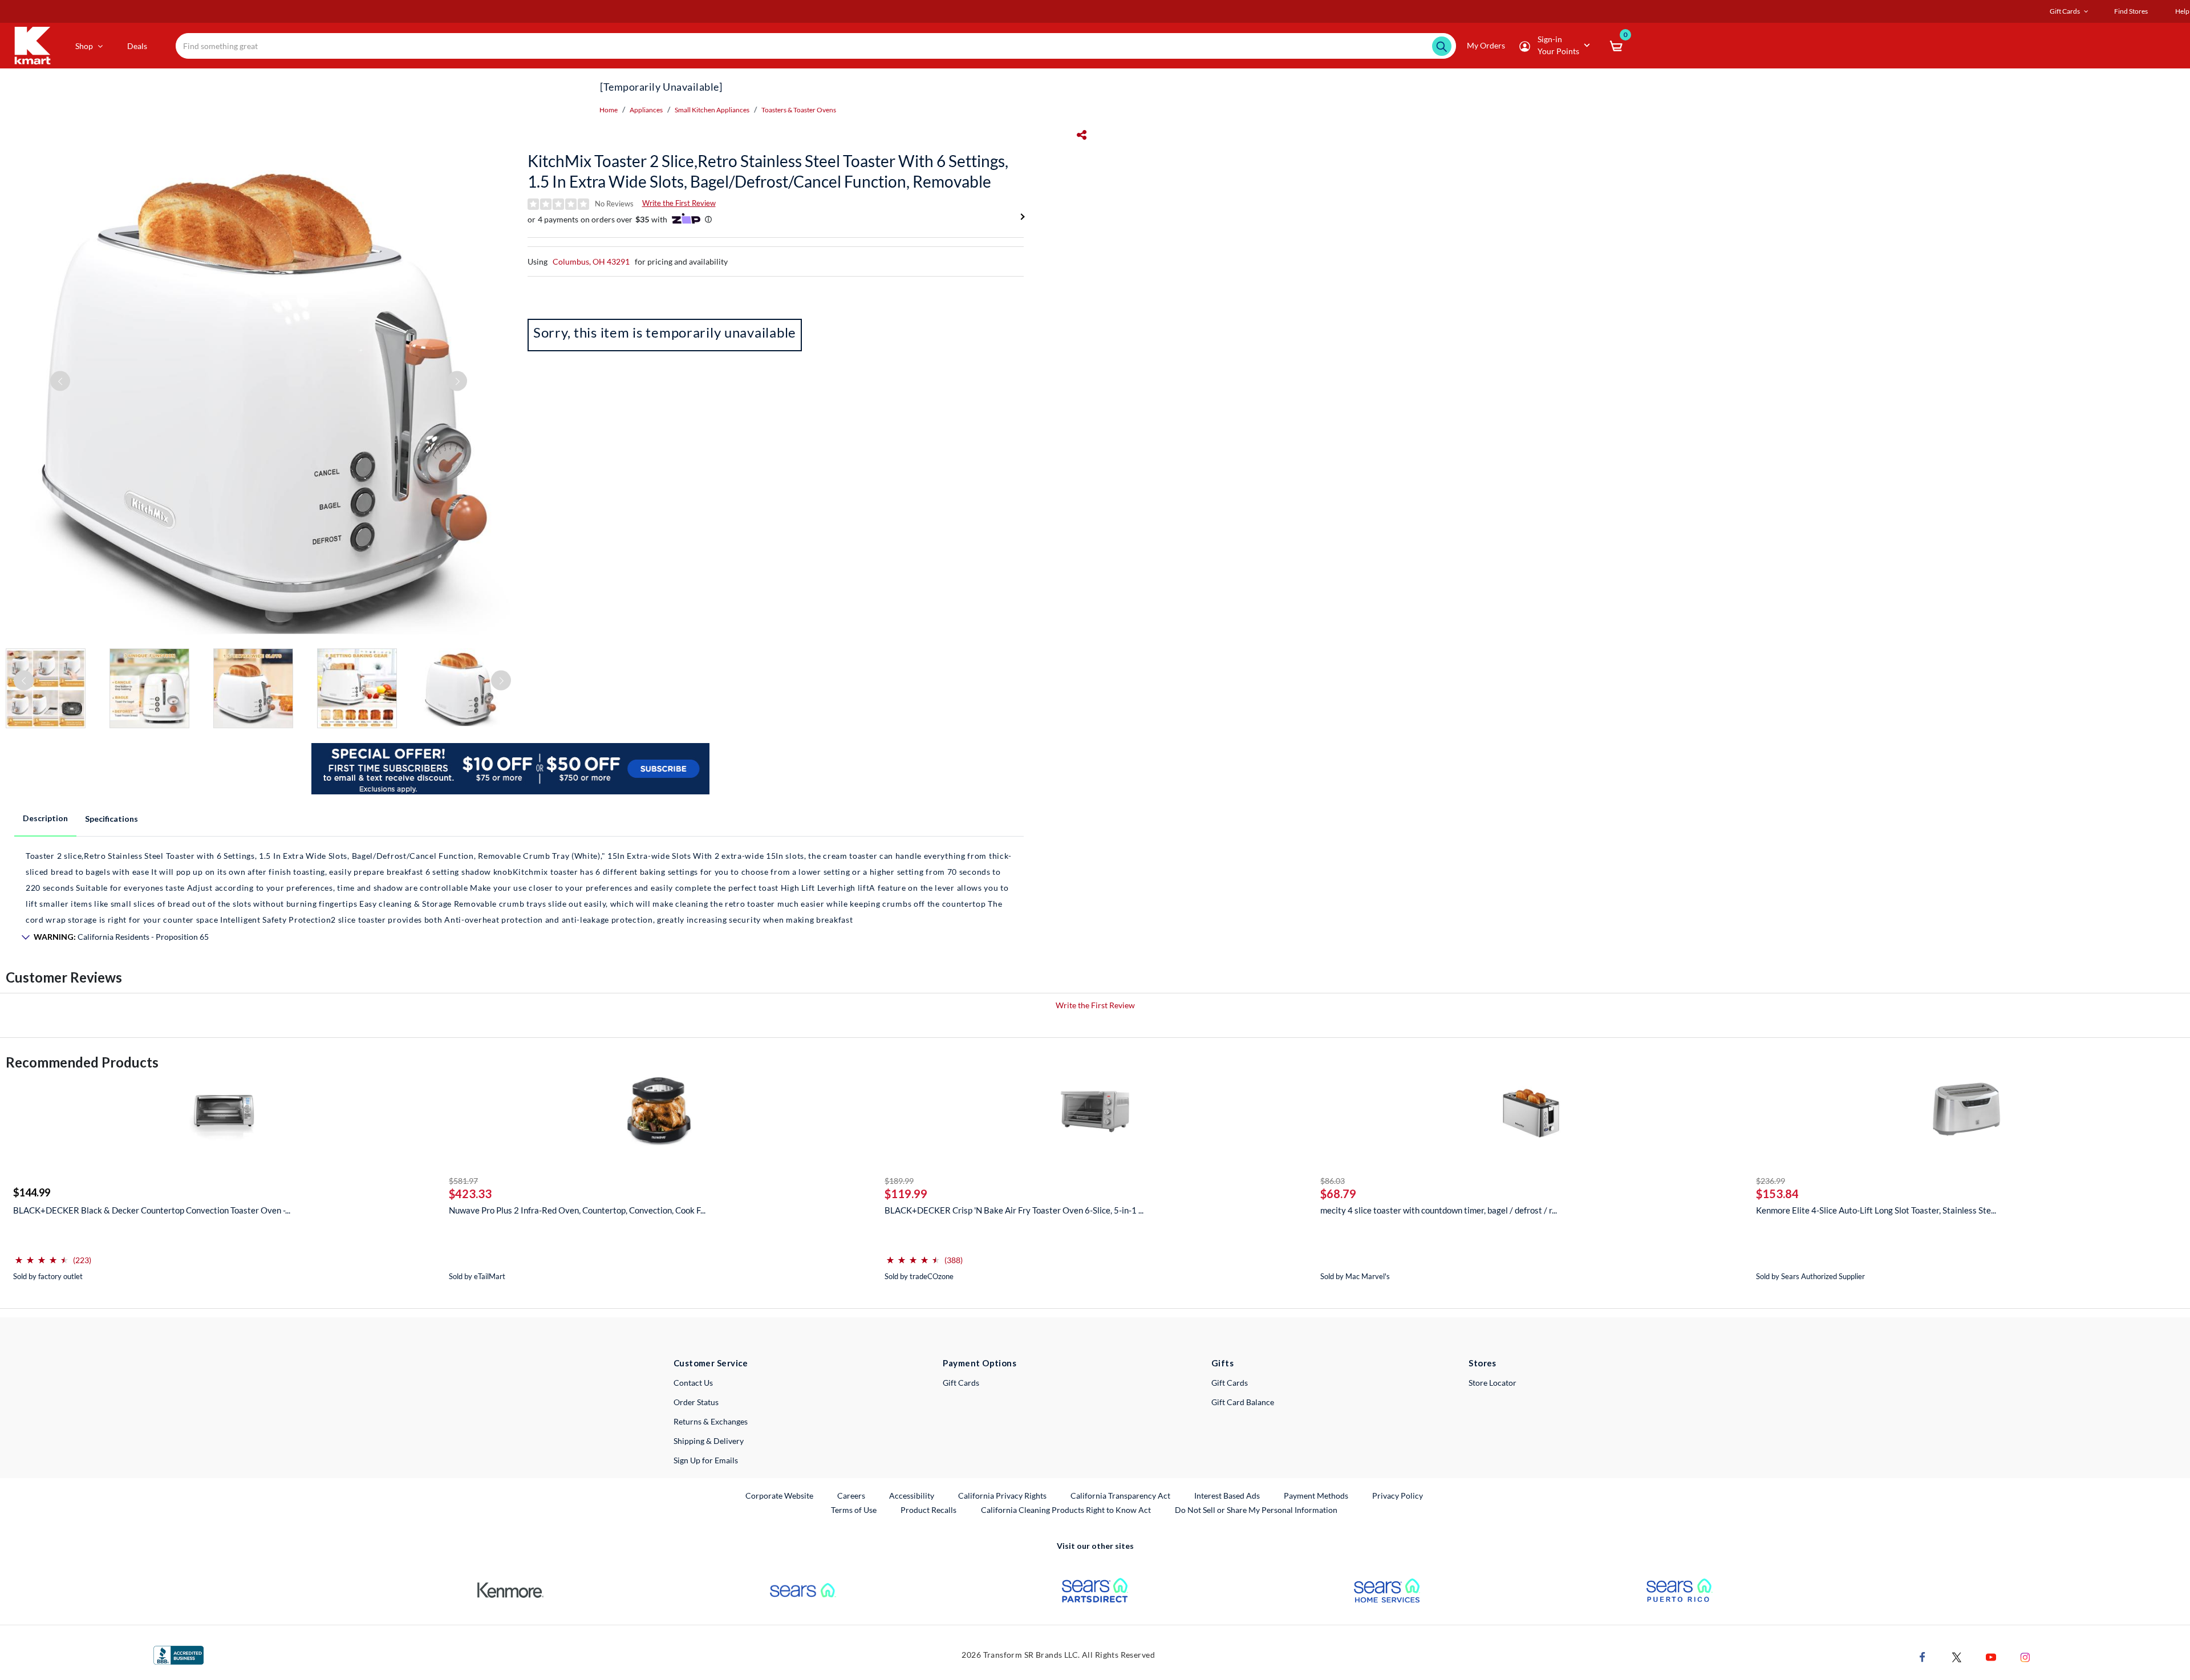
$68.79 (1338, 1194)
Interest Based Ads (1227, 1496)
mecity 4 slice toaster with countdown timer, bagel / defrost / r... (1439, 1210)
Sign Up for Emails (706, 1460)
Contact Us (693, 1383)
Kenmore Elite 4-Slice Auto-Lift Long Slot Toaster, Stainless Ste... (1876, 1210)
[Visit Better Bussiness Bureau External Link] (179, 1654)
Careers (852, 1495)
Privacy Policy (1398, 1496)
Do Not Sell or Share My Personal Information (1256, 1510)
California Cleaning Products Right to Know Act (1066, 1510)
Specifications (111, 819)
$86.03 (1333, 1181)
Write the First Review (679, 203)
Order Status (696, 1402)
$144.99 (32, 1192)
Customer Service (711, 1363)
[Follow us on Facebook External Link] (1923, 1656)
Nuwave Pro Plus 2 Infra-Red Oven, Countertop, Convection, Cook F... (577, 1210)
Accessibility (912, 1496)
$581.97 (463, 1181)
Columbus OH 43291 (591, 261)
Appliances (646, 110)
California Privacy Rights (1002, 1496)
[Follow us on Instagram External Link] (2025, 1656)
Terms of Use (854, 1510)
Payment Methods (1316, 1496)
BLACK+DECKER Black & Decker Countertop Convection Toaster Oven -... (152, 1210)
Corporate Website (780, 1495)
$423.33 (470, 1194)
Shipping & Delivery (709, 1441)
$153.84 (1777, 1194)
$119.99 (906, 1194)
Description (45, 818)
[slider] (42, 1255)
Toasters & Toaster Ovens (799, 110)
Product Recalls (929, 1509)
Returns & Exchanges (711, 1421)
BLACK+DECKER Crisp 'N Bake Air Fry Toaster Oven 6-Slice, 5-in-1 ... (1014, 1210)
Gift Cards (961, 1383)
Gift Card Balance (1243, 1402)
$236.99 (1771, 1181)
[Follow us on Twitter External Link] (1957, 1656)
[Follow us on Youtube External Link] (1991, 1656)
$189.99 (899, 1181)
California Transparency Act (1120, 1496)
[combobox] (816, 46)
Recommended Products (82, 1062)
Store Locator (1493, 1383)
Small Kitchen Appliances (712, 110)
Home (609, 110)
